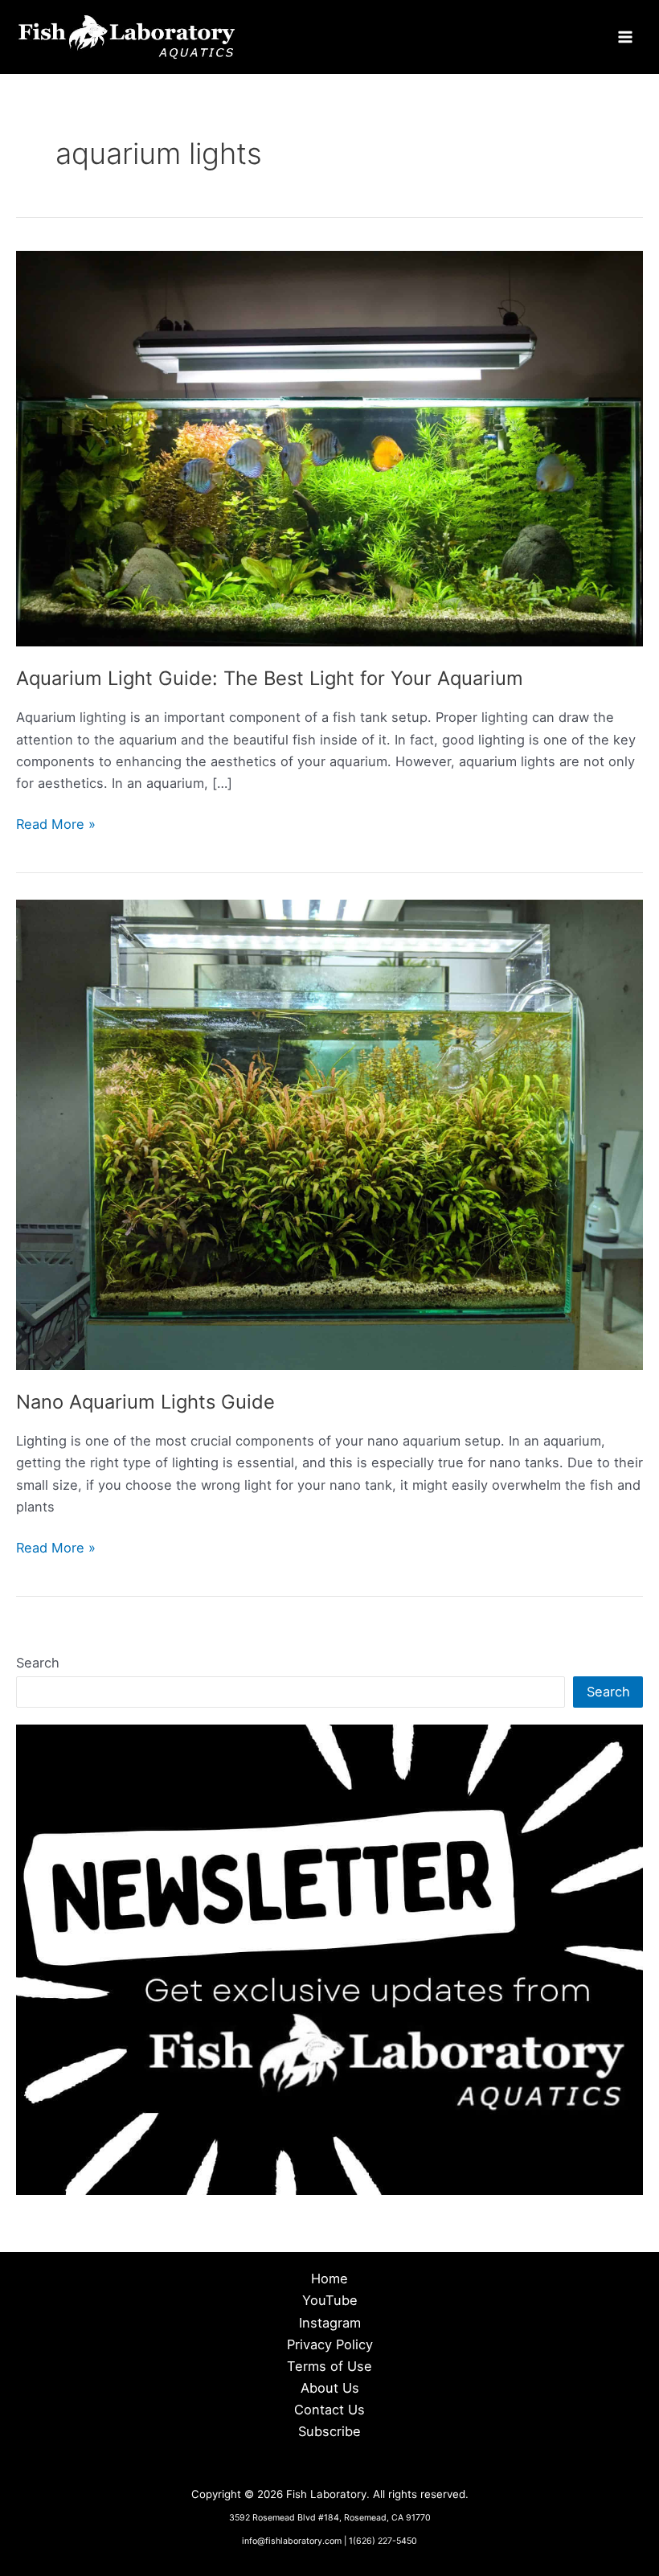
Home (329, 2279)
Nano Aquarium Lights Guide (145, 1402)
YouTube (330, 2300)
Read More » (56, 825)
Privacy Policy (330, 2344)
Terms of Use (329, 2366)
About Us (330, 2388)
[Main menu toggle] (625, 37)
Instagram (330, 2323)
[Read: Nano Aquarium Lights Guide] (329, 1134)
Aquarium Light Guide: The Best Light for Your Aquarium (270, 678)
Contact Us (329, 2410)
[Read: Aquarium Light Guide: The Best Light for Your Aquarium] (329, 448)
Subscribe (329, 2431)
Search (38, 1663)
